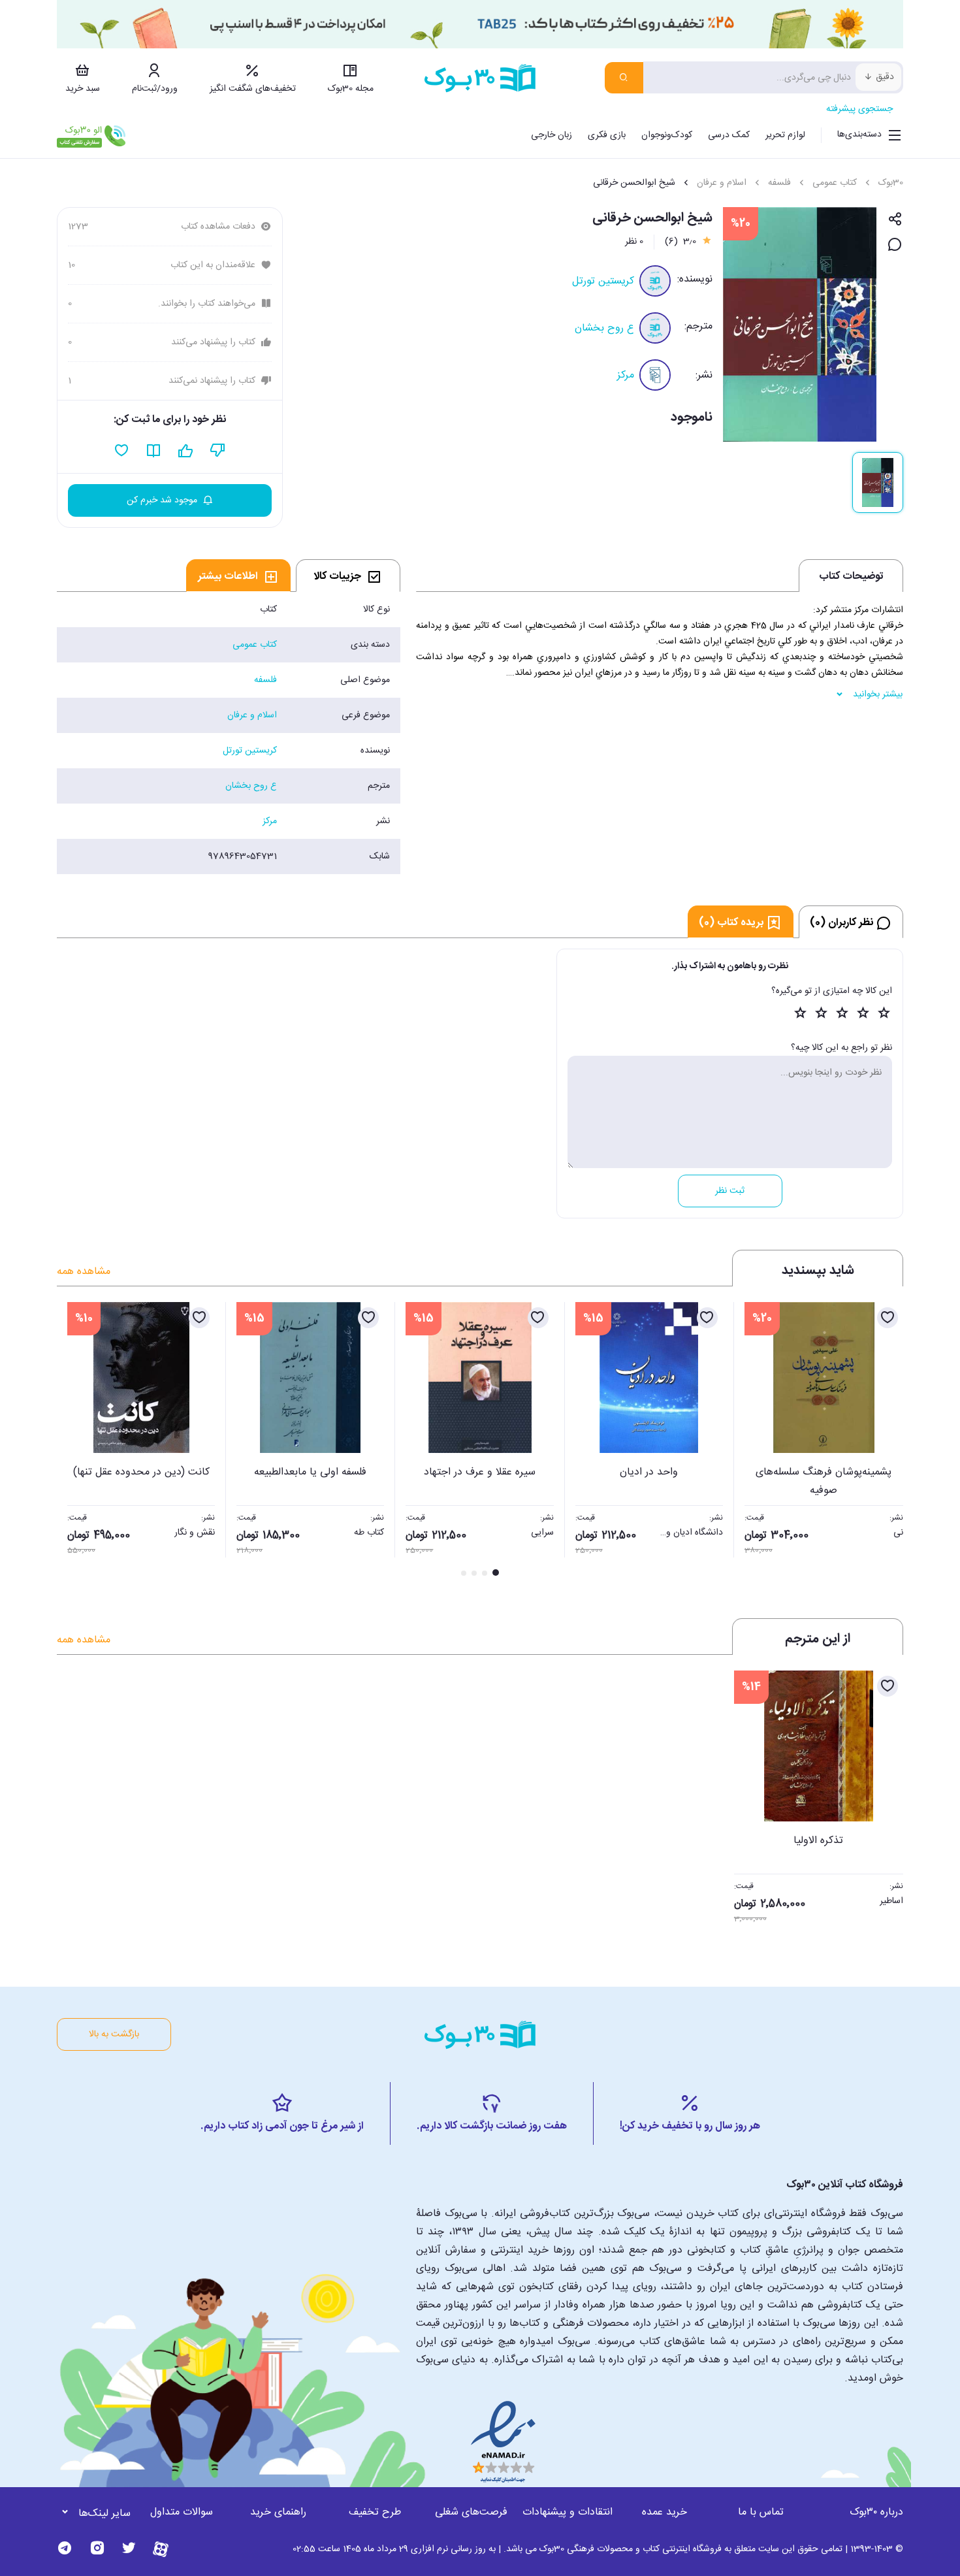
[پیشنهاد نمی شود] (218, 451)
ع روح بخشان (604, 328)
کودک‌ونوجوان (667, 135)
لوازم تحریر (785, 135)
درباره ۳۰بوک (876, 2512)
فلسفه (779, 183)
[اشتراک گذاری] (895, 220)
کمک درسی (729, 135)
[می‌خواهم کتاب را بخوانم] (154, 451)
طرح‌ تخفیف (375, 2512)
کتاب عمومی (835, 183)
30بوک (891, 183)
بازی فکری (607, 135)
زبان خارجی (552, 135)
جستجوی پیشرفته (859, 109)
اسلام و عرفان (722, 183)
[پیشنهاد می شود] (186, 451)
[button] (74, 1441)
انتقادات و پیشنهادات (568, 2512)
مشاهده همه (84, 1272)
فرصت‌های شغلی (471, 2512)
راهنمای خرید (278, 2512)
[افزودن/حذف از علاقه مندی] (888, 1318)
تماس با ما (761, 2512)
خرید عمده (664, 2512)
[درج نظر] (895, 245)
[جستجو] (624, 78)
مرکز (626, 375)
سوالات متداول (182, 2512)
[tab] (348, 576)
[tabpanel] (229, 733)
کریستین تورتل (603, 281)
